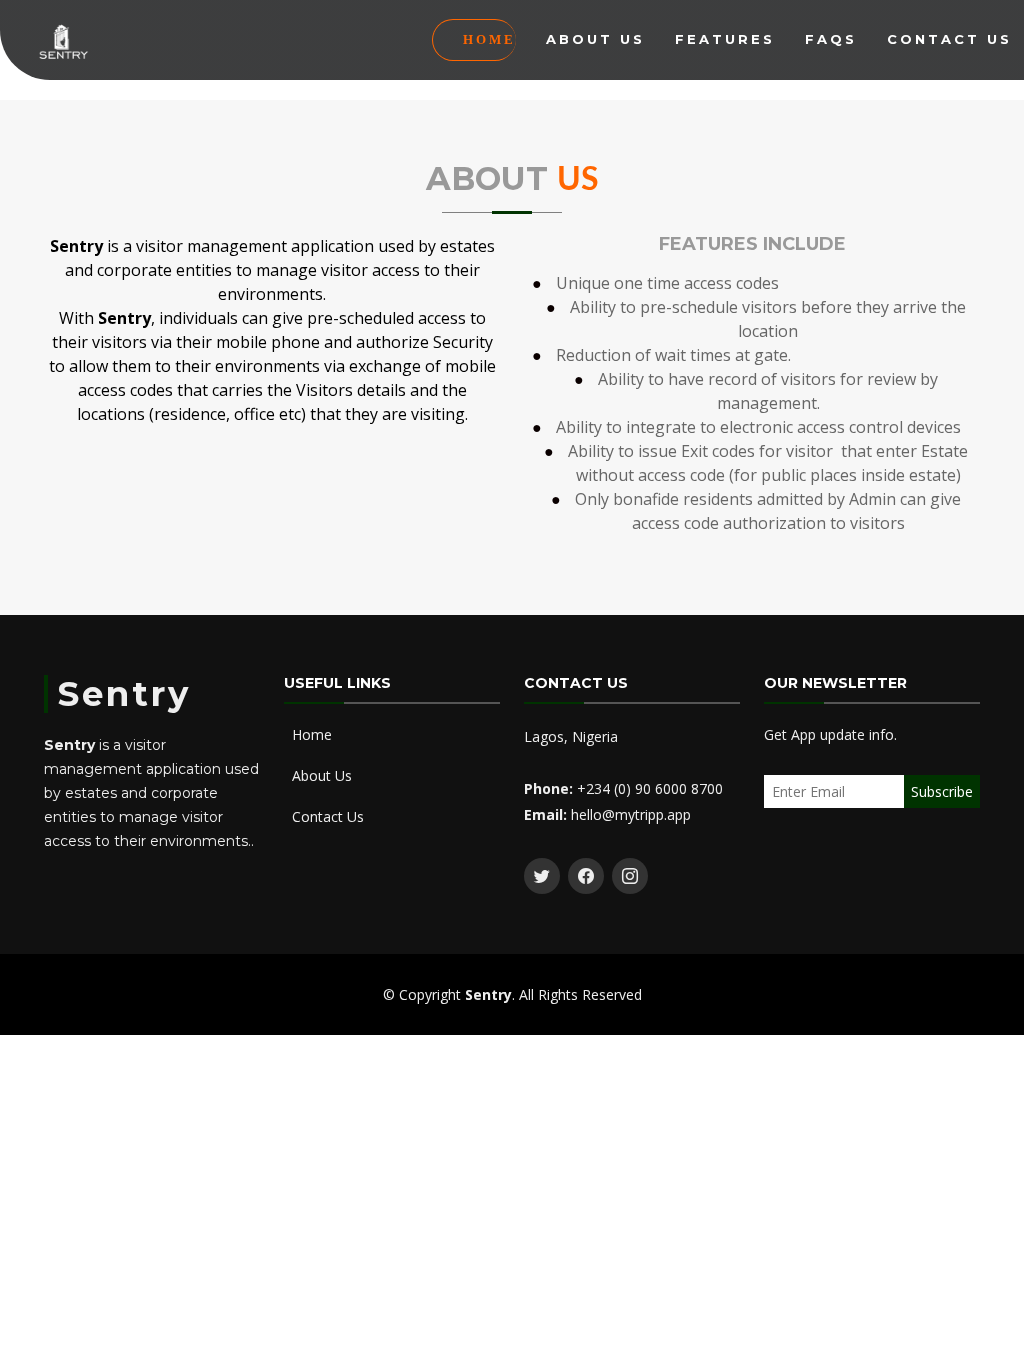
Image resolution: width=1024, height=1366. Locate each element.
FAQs (831, 39)
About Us (595, 39)
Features (725, 39)
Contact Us (949, 39)
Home (489, 39)
